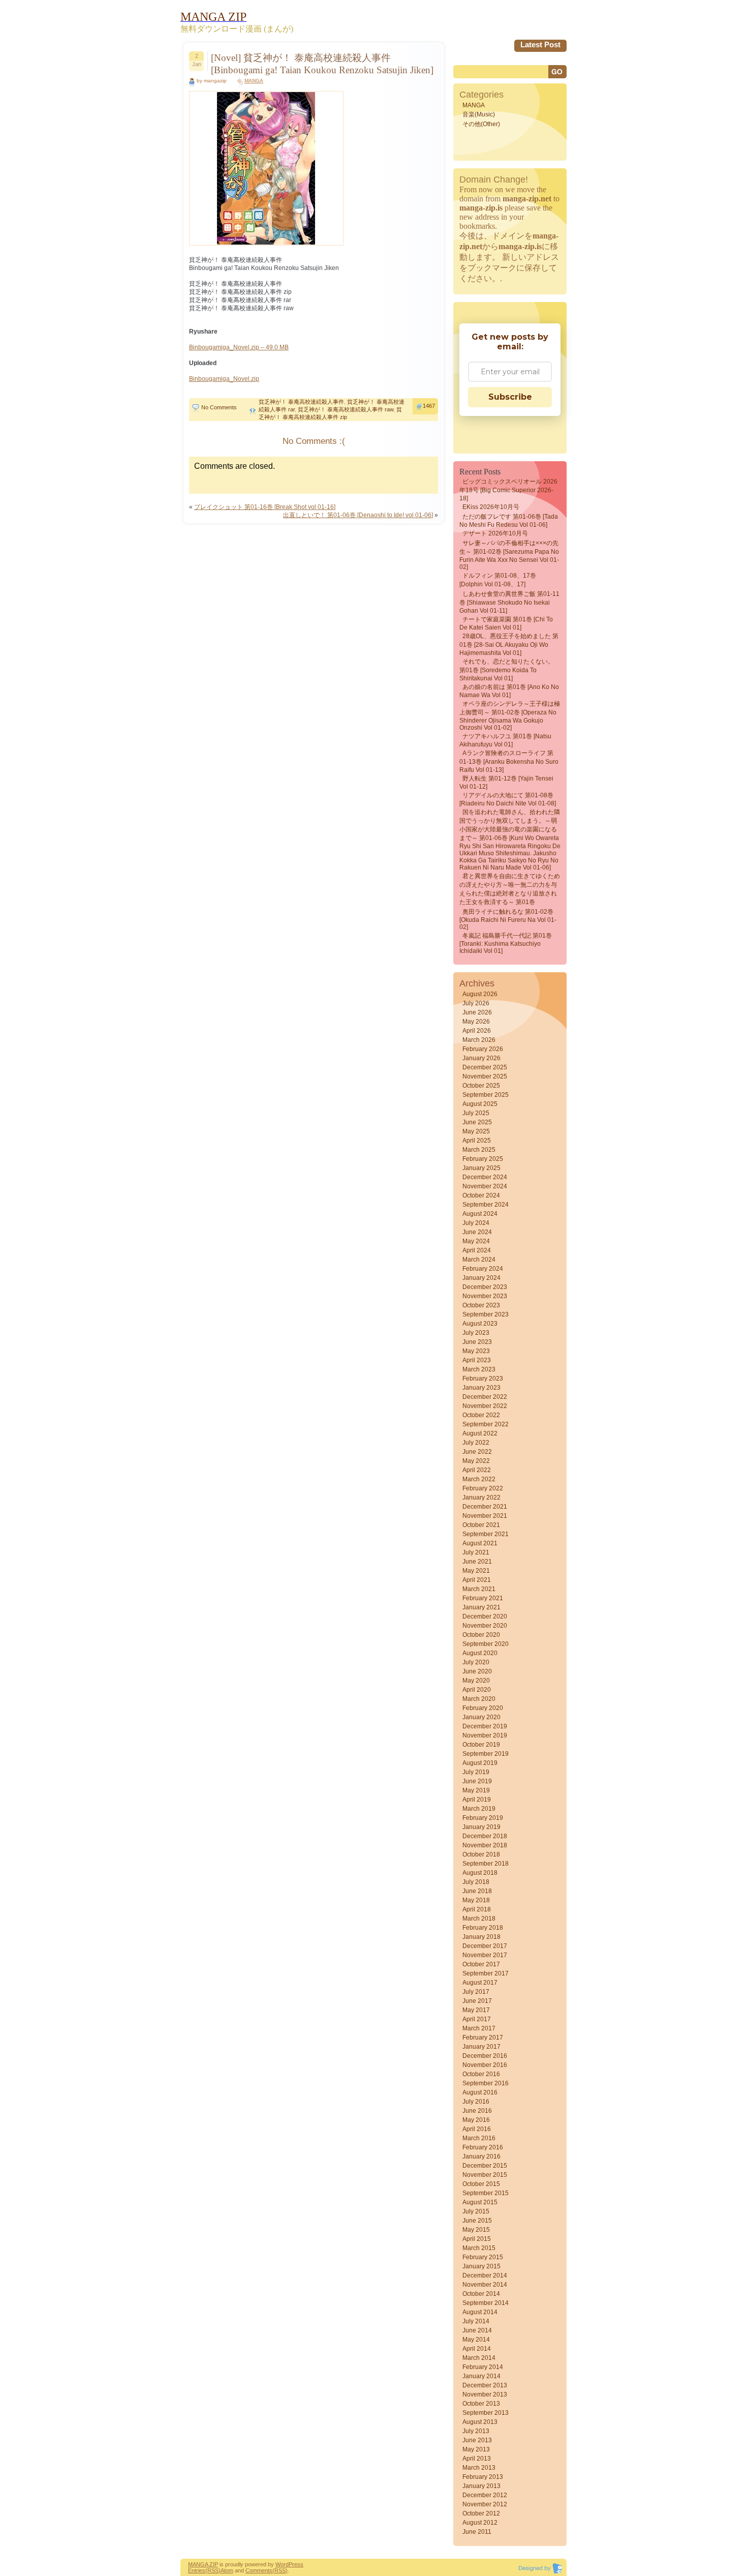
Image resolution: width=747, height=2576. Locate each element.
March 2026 (479, 1040)
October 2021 (481, 1525)
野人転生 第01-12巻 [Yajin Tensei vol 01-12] (506, 783)
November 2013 (485, 2394)
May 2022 (476, 1461)
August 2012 (480, 2523)
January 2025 (481, 1168)
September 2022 (486, 1424)
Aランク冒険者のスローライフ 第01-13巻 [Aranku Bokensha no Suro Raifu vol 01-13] (509, 761)
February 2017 (483, 2038)
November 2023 (485, 1296)
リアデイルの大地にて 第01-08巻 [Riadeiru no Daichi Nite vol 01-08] (508, 799)
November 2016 (485, 2065)
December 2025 (485, 1067)
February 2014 (483, 2367)
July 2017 (476, 1992)
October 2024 (481, 1195)
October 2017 (481, 1964)
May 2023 (476, 1351)
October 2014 (481, 2294)
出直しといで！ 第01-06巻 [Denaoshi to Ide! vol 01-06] (358, 515)
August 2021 (480, 1543)
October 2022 (481, 1415)
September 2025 (486, 1095)
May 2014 (476, 2340)
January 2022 (481, 1497)
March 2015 (479, 2248)
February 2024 (483, 1269)
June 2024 (477, 1232)
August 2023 (480, 1324)
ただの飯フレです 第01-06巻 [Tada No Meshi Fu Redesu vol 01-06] (509, 521)
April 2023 (477, 1360)
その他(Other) (481, 124)
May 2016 (476, 2120)
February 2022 (483, 1488)
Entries (197, 2570)
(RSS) (213, 2570)
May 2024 (476, 1241)
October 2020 (481, 1635)
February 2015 (483, 2257)
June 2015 (477, 2221)
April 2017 (477, 2019)
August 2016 (480, 2092)
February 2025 (483, 1159)
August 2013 (480, 2422)
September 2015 (486, 2193)
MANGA (254, 81)
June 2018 (477, 1891)
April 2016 (477, 2129)
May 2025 (476, 1131)
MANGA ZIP (203, 2564)
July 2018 (476, 1882)
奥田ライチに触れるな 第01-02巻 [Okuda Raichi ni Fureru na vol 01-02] (508, 919)
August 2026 (480, 994)
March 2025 (479, 1150)
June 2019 (477, 1781)
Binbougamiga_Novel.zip (224, 379)
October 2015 (481, 2184)
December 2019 (485, 1726)
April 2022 (477, 1470)
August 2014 (480, 2312)
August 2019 (480, 1763)
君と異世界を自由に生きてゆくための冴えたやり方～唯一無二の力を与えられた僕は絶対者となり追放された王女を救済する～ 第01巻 (510, 889)
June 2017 (477, 2001)
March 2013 (479, 2468)
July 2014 (476, 2321)
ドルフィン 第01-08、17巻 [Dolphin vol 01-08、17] (498, 580)
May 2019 (476, 1790)
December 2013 (485, 2385)
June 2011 (477, 2532)
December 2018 (485, 1836)
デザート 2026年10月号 (495, 533)
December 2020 (485, 1616)
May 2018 (476, 1900)
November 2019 (485, 1735)
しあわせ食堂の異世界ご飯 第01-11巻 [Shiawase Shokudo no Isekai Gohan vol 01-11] (509, 602)
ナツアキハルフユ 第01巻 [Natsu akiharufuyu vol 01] (505, 740)
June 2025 (477, 1122)
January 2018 (481, 1937)
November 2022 (485, 1406)
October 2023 (481, 1305)
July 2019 (476, 1772)
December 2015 (485, 2166)
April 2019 (477, 1800)
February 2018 (483, 1928)
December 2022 (485, 1397)
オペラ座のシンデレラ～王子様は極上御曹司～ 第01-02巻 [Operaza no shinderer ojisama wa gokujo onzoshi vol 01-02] (510, 716)
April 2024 (477, 1250)
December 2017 (485, 1946)
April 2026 (477, 1031)
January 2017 (481, 2047)
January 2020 (481, 1717)
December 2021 (485, 1507)
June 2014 (477, 2330)
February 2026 (483, 1049)
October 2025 (481, 1086)
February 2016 (483, 2147)
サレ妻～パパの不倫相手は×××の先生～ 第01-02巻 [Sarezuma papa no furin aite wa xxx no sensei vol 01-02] (509, 555)
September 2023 (486, 1314)
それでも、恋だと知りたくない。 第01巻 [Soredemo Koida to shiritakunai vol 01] (507, 670)
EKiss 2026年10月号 (491, 507)
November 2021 (485, 1516)
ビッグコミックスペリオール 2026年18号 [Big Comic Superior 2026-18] (508, 490)
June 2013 (477, 2440)
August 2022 (480, 1433)
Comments (259, 2570)
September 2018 (486, 1864)
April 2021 (477, 1580)
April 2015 (477, 2239)
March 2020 (479, 1699)
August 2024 (480, 1214)
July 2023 (476, 1333)
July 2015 (476, 2211)
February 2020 (483, 1708)
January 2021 (481, 1607)
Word (282, 2564)
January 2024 (481, 1278)
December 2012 (485, 2495)
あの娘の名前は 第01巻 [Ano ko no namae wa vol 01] (509, 691)
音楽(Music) (479, 114)
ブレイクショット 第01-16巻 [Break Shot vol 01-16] (265, 507)
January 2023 (481, 1388)
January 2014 (481, 2376)
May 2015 (476, 2230)
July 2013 (476, 2431)
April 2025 (477, 1141)
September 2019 (486, 1754)
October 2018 (481, 1854)
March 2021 (479, 1589)
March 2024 (479, 1260)
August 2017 (480, 1983)
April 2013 (477, 2459)
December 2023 (485, 1287)
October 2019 (481, 1745)
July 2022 (476, 1443)
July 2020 (476, 1662)
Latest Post (540, 44)
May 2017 (476, 2010)
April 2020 (477, 1690)
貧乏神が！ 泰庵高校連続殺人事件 (301, 402)
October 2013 (481, 2404)
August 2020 (480, 1653)
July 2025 (476, 1113)
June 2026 (477, 1012)
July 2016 (476, 2102)
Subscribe (510, 397)
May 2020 (476, 1681)
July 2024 (476, 1223)
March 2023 (479, 1369)
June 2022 (477, 1452)
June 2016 (477, 2111)
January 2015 (481, 2266)
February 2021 (483, 1598)
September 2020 (486, 1644)
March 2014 (479, 2358)
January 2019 (481, 1827)
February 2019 (483, 1818)
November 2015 (485, 2175)
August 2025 (480, 1104)
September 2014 (486, 2303)
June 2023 (477, 1342)
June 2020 (477, 1671)
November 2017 (485, 1955)
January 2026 (481, 1058)
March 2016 (479, 2138)
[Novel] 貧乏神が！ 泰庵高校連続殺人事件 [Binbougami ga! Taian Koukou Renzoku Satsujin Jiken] (322, 64)
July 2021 (476, 1552)
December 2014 (485, 2275)
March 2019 (479, 1809)
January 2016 (481, 2156)
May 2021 (476, 1571)
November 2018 (485, 1845)
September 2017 (486, 1973)
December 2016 (485, 2056)
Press (296, 2564)
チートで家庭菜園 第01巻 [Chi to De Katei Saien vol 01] (506, 623)
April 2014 (477, 2349)
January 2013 (481, 2486)
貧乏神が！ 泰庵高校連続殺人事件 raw (346, 409)
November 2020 (485, 1626)
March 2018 (479, 1919)
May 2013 (476, 2449)
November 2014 (485, 2285)
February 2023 (483, 1379)
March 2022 (479, 1479)
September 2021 (486, 1534)
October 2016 (481, 2074)
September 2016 (486, 2083)
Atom (227, 2570)
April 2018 (477, 1909)
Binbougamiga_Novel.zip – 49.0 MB (239, 347)
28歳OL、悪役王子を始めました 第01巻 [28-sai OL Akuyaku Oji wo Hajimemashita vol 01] (509, 645)
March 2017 (479, 2028)
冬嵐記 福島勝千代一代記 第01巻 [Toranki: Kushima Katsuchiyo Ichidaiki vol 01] (506, 943)
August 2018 (480, 1873)
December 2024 (485, 1177)
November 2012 (485, 2504)
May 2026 (476, 1022)
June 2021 (477, 1562)
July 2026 (476, 1003)
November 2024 (485, 1186)
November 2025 (485, 1076)
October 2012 (481, 2513)
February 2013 (483, 2477)
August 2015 (480, 2202)
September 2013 (486, 2413)
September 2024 (486, 1205)
